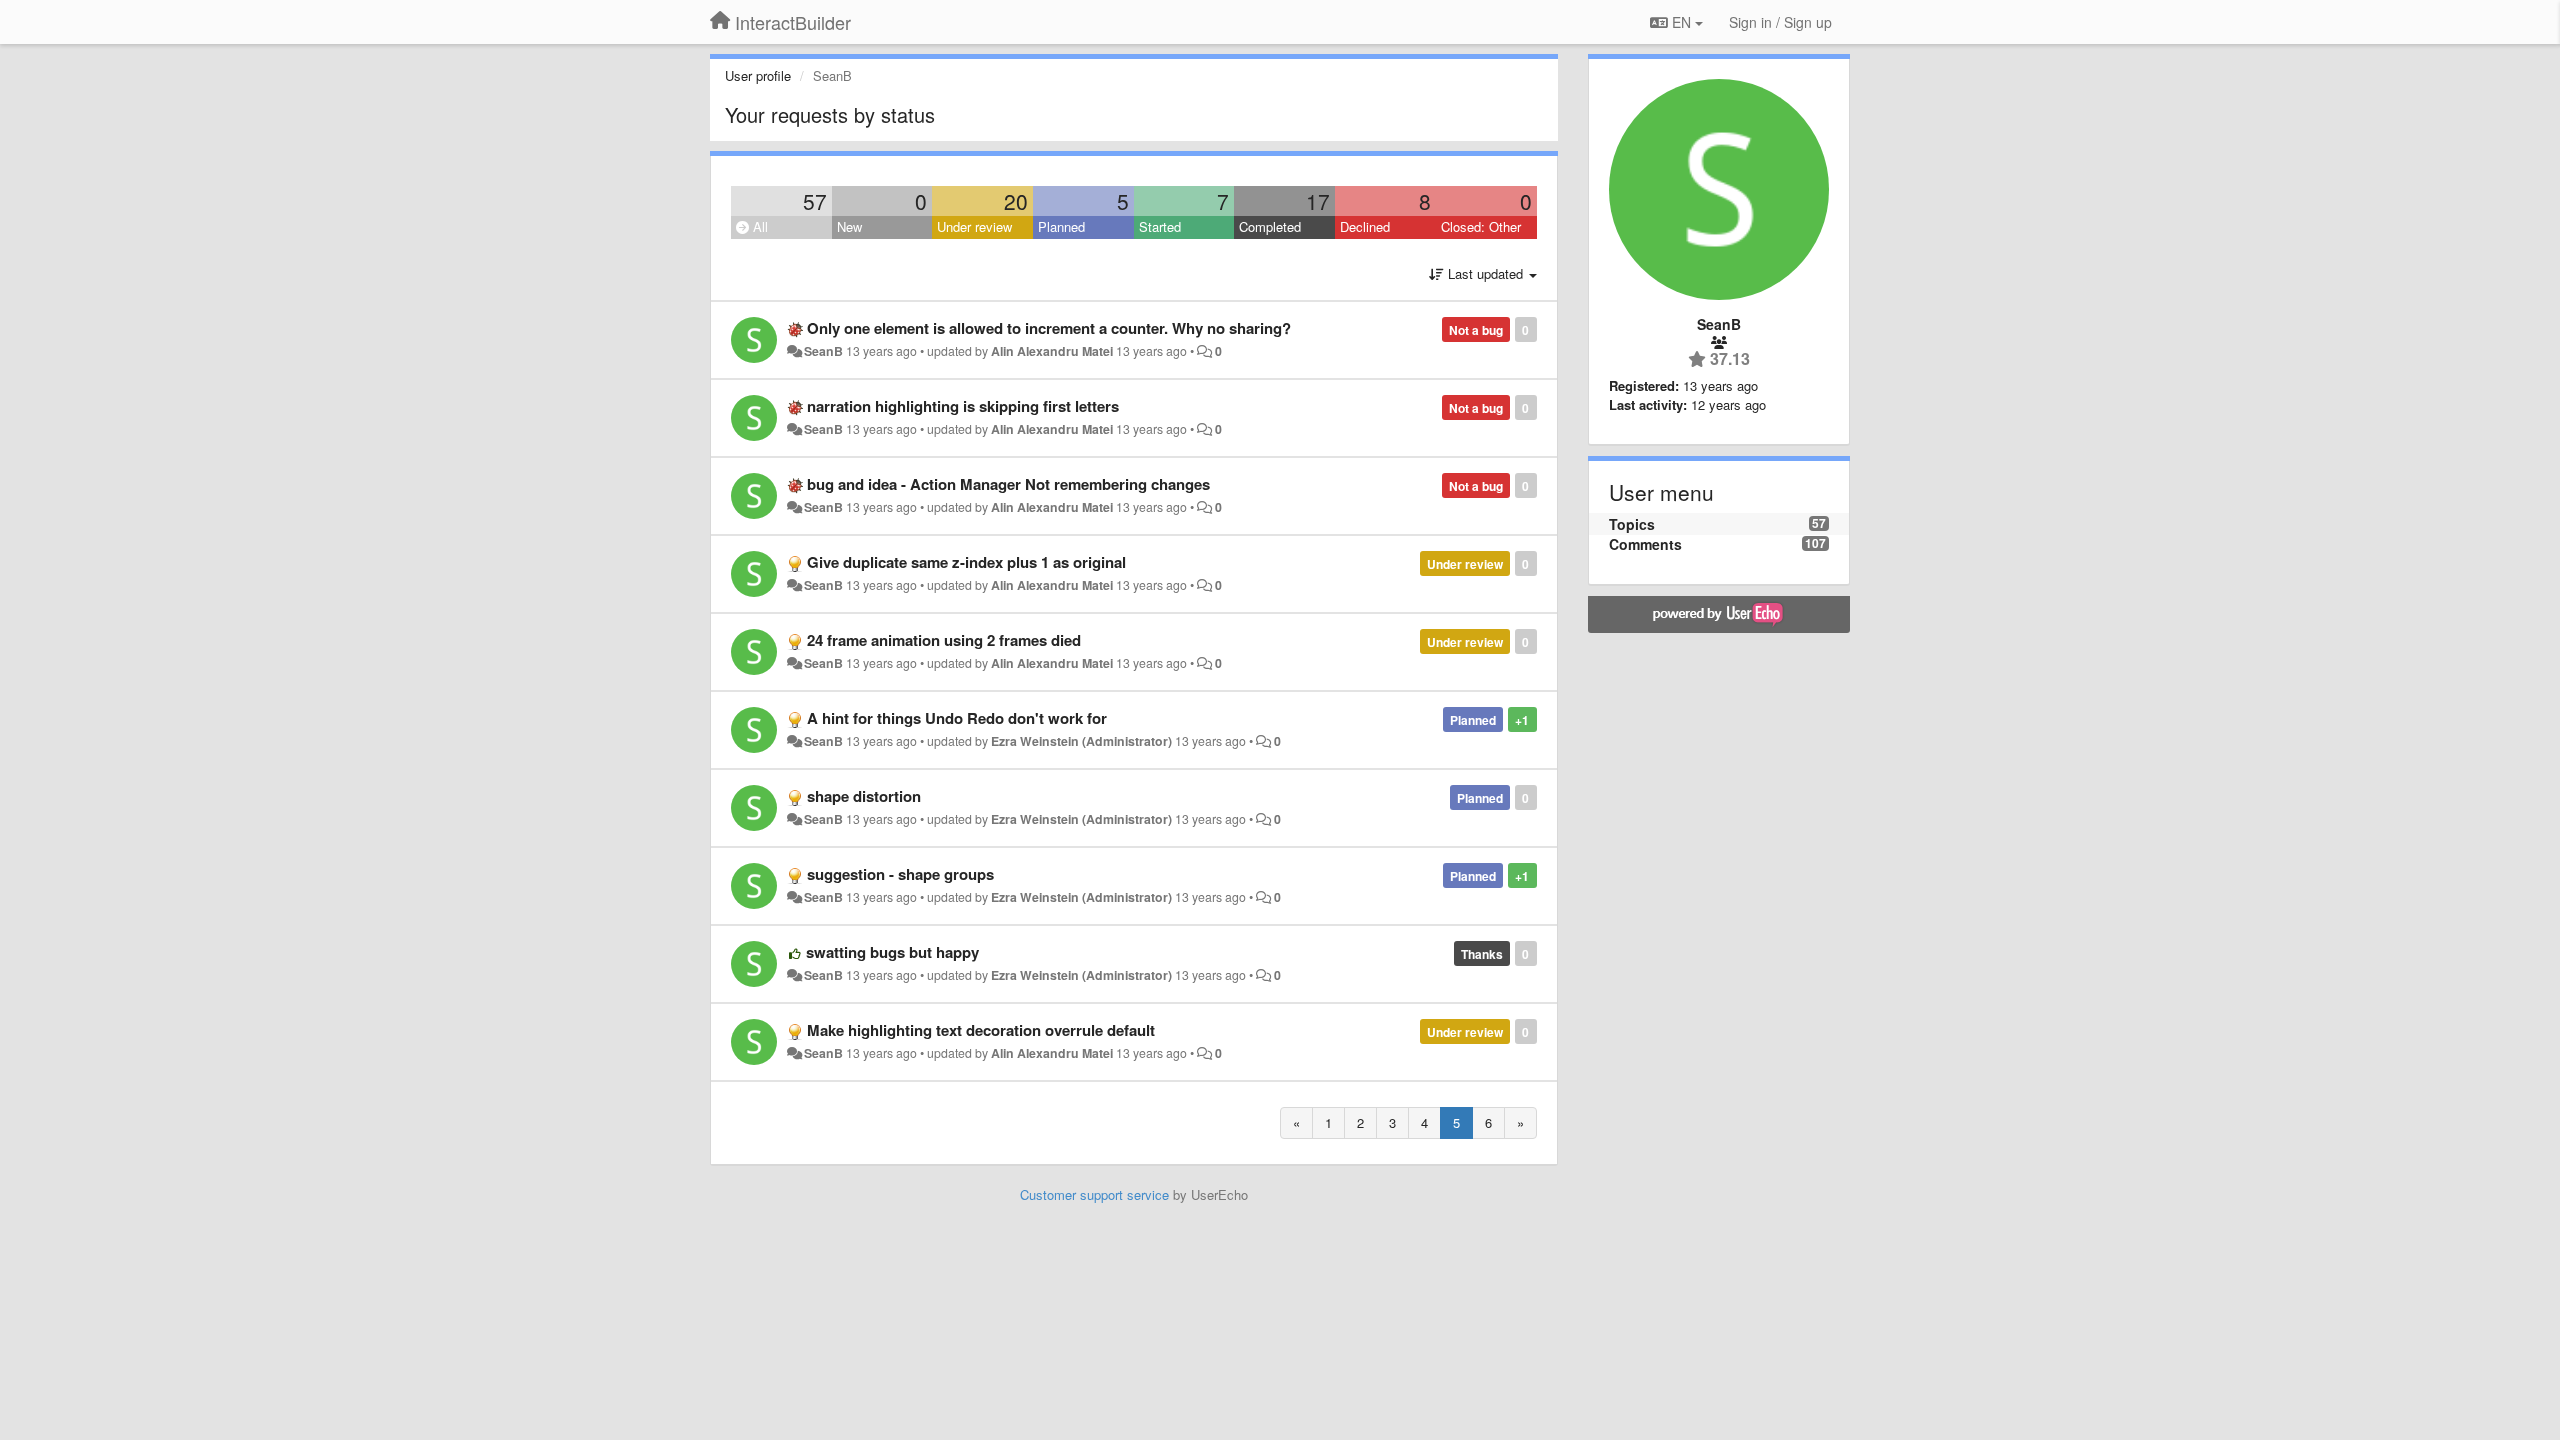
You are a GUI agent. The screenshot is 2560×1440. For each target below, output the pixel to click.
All (758, 226)
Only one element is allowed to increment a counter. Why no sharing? (1049, 328)
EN (1681, 22)
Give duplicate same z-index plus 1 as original (966, 562)
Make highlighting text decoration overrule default (981, 1030)
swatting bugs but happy (892, 952)
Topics (1632, 524)
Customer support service (1094, 1194)
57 (815, 201)
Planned (1061, 226)
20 (1016, 201)
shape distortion (864, 796)
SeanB (823, 351)
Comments (1645, 544)
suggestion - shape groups (900, 874)
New (849, 226)
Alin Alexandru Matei (1052, 351)
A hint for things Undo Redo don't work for (957, 718)
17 (1318, 201)
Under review (974, 226)
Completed (1270, 226)
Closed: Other (1481, 226)
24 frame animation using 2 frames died (944, 640)
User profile (758, 75)
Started (1160, 226)
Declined (1365, 226)
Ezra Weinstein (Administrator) (1081, 741)
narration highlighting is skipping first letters (963, 406)
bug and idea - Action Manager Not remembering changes (1008, 484)
